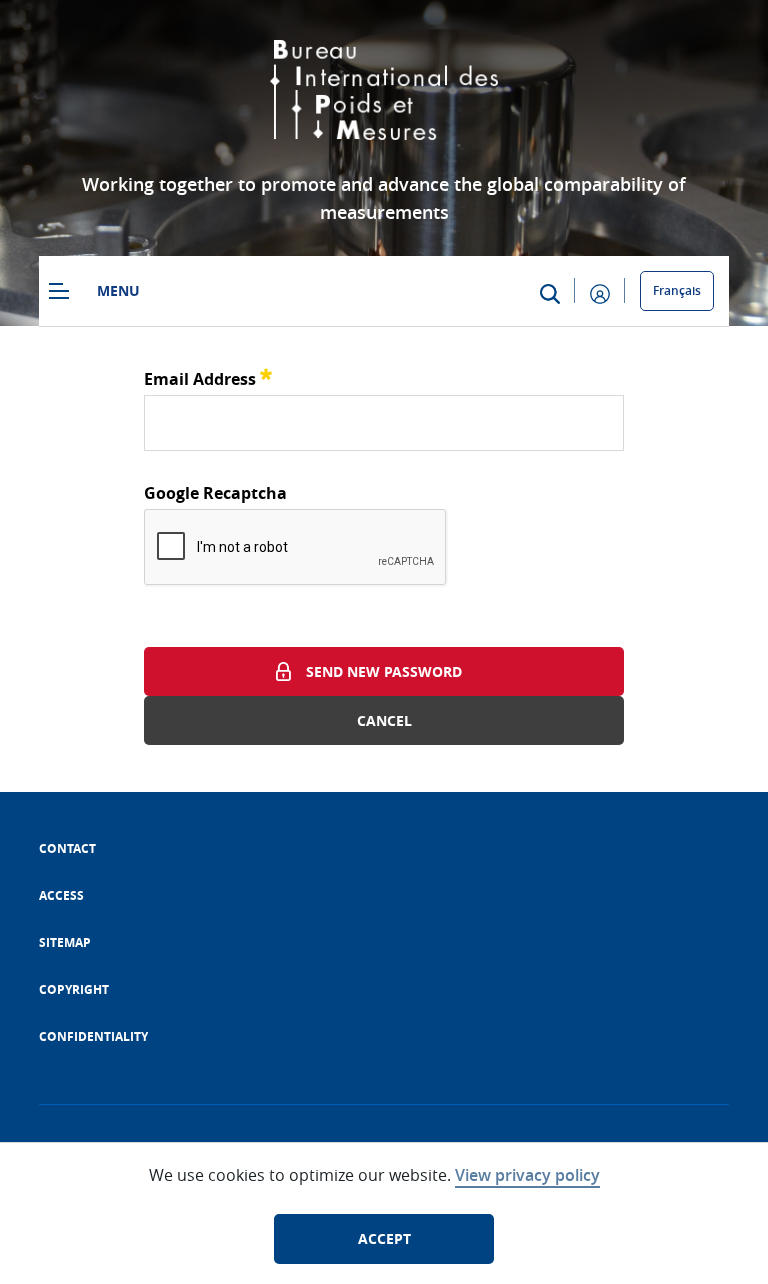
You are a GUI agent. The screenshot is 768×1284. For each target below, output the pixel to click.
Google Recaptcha (215, 493)
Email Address (208, 376)
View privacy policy (527, 1175)
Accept (384, 1238)
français (677, 290)
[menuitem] (67, 848)
